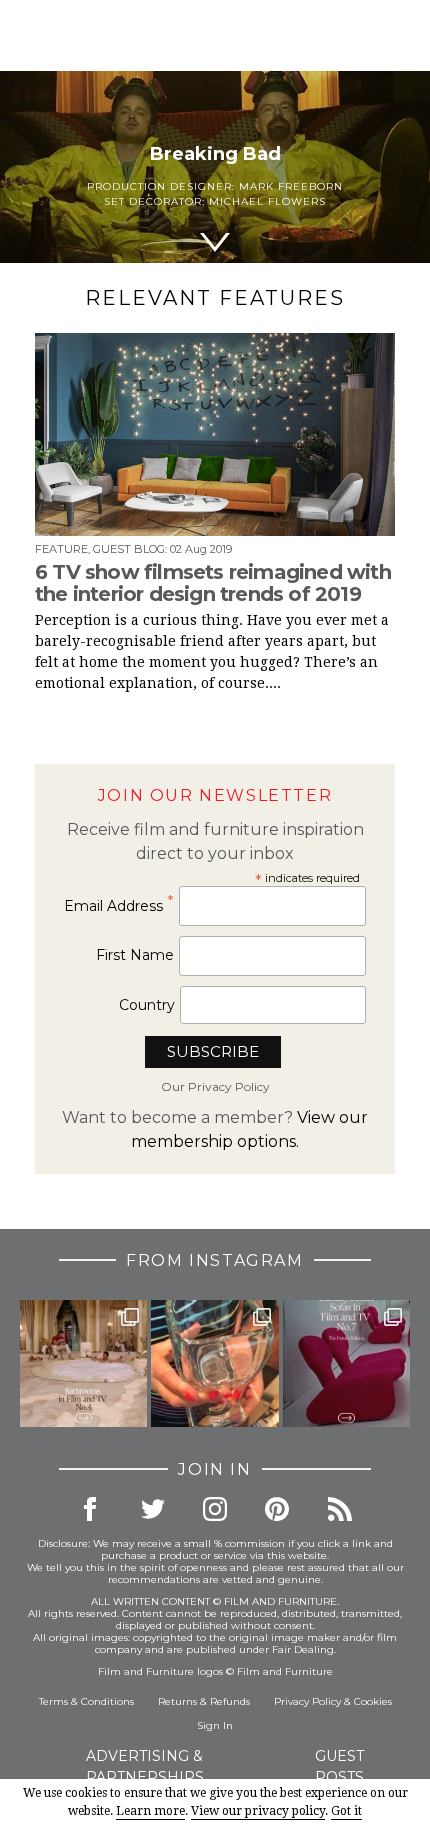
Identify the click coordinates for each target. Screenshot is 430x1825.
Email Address (119, 905)
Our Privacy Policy (215, 1086)
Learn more (150, 1811)
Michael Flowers (267, 201)
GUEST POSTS (339, 1766)
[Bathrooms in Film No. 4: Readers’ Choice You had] (83, 1363)
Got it (346, 1811)
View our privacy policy (258, 1811)
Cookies (373, 1701)
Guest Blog (129, 549)
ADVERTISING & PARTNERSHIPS (145, 1766)
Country (147, 1005)
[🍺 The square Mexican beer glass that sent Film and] (214, 1363)
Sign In (215, 1725)
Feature (61, 549)
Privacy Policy (307, 1701)
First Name (135, 955)
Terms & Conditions (86, 1701)
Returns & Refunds (204, 1701)
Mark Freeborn (291, 186)
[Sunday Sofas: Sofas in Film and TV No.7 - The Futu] (346, 1363)
